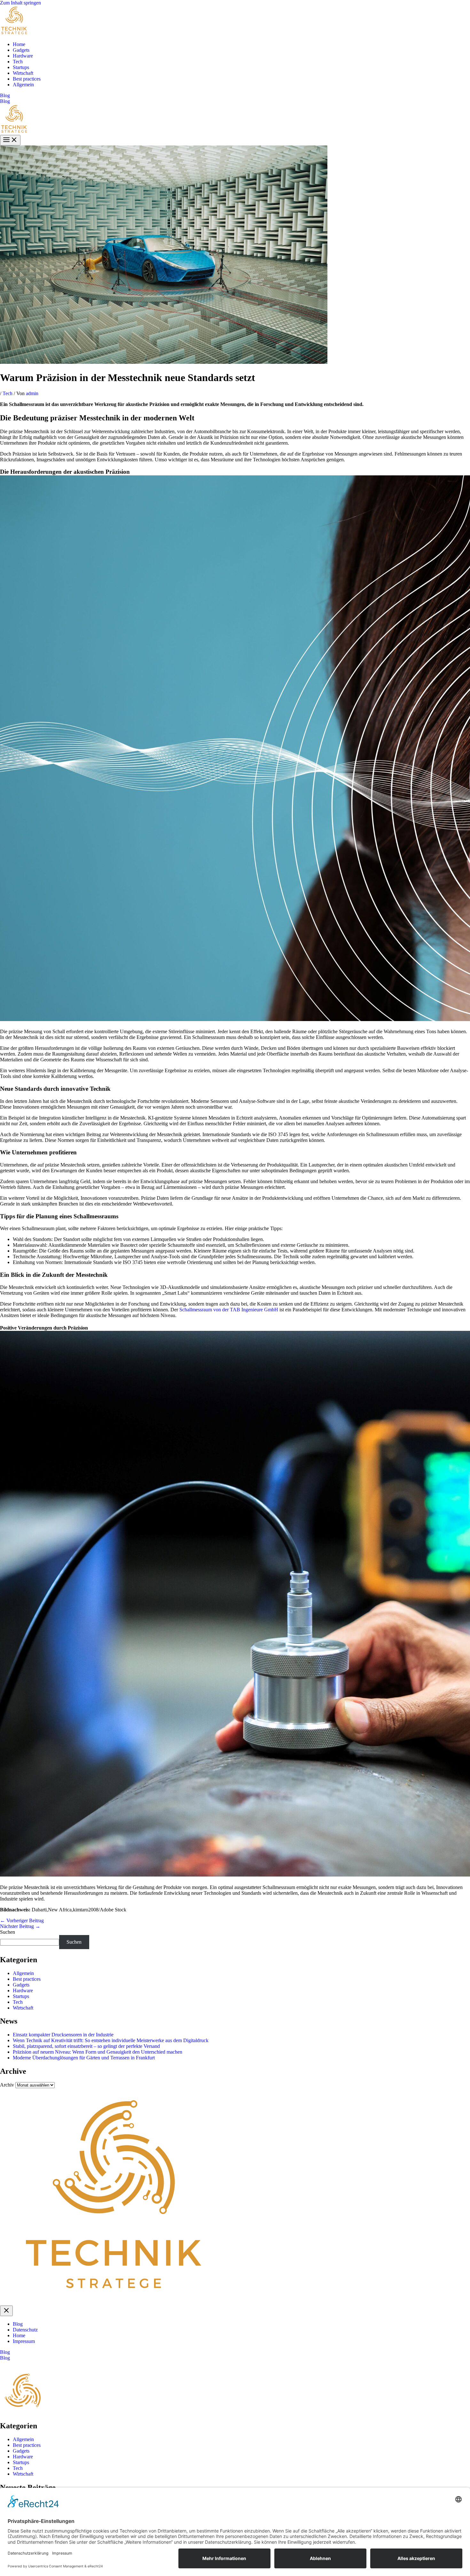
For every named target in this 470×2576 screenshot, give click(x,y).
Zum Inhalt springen (20, 3)
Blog (5, 101)
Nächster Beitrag (20, 1926)
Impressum (24, 2341)
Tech (18, 62)
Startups (21, 67)
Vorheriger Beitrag (22, 1920)
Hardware (23, 56)
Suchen (8, 1932)
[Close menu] (6, 2311)
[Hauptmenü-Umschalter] (10, 140)
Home (19, 44)
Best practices (27, 79)
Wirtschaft (23, 73)
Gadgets (21, 50)
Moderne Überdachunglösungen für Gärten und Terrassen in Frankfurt (84, 2058)
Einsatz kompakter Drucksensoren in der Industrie (63, 2035)
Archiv (7, 2085)
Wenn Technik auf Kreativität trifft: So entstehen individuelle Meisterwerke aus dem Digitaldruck (111, 2040)
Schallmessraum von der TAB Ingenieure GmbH (229, 1310)
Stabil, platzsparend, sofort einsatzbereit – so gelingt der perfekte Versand (86, 2046)
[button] (235, 96)
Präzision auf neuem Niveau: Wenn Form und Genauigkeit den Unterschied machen (98, 2052)
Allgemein (23, 85)
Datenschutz (25, 2330)
